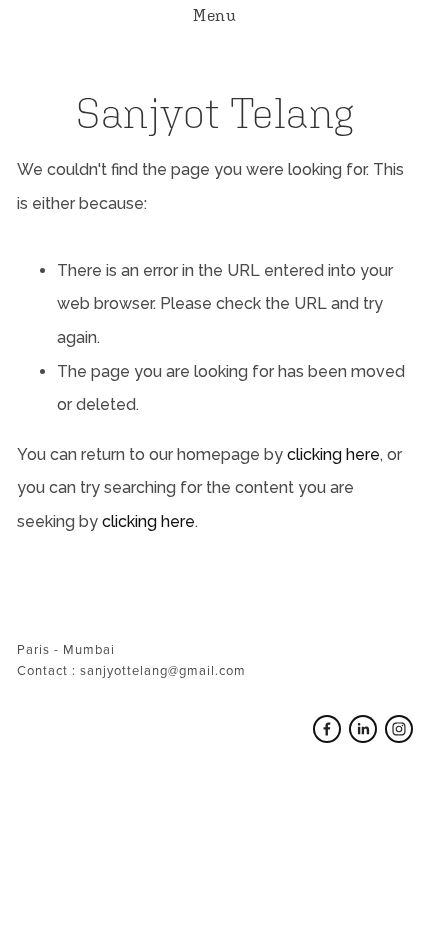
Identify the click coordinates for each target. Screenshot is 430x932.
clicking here (333, 454)
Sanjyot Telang (215, 113)
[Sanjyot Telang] (363, 729)
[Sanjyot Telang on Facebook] (327, 729)
